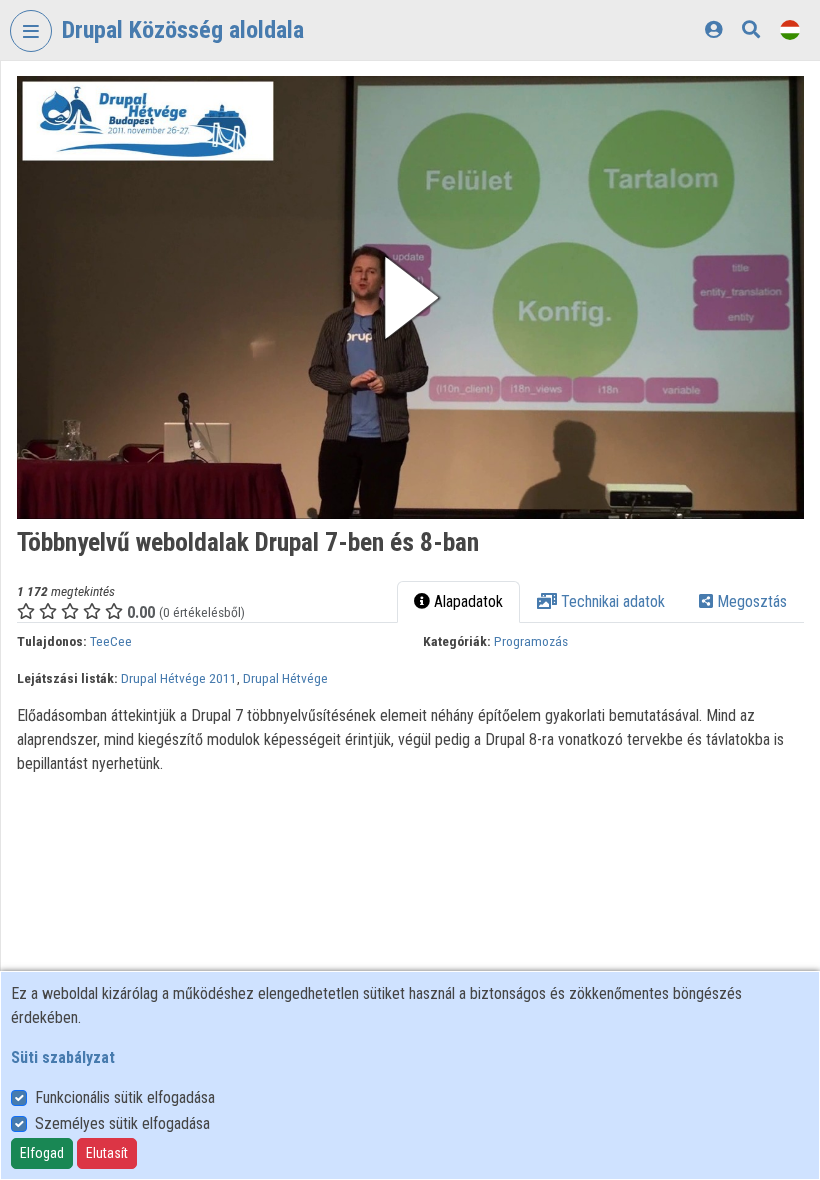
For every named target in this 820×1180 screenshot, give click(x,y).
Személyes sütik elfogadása (122, 1123)
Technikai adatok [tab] (611, 601)
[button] (410, 297)
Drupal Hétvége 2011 (179, 678)
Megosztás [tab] (750, 601)
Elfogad (42, 1153)
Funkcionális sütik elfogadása (125, 1097)
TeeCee (111, 641)
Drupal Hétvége (285, 678)
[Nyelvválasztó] (790, 29)
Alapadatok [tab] (466, 601)
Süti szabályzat (63, 1057)
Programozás (531, 641)
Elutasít (107, 1153)
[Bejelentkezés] (713, 29)
